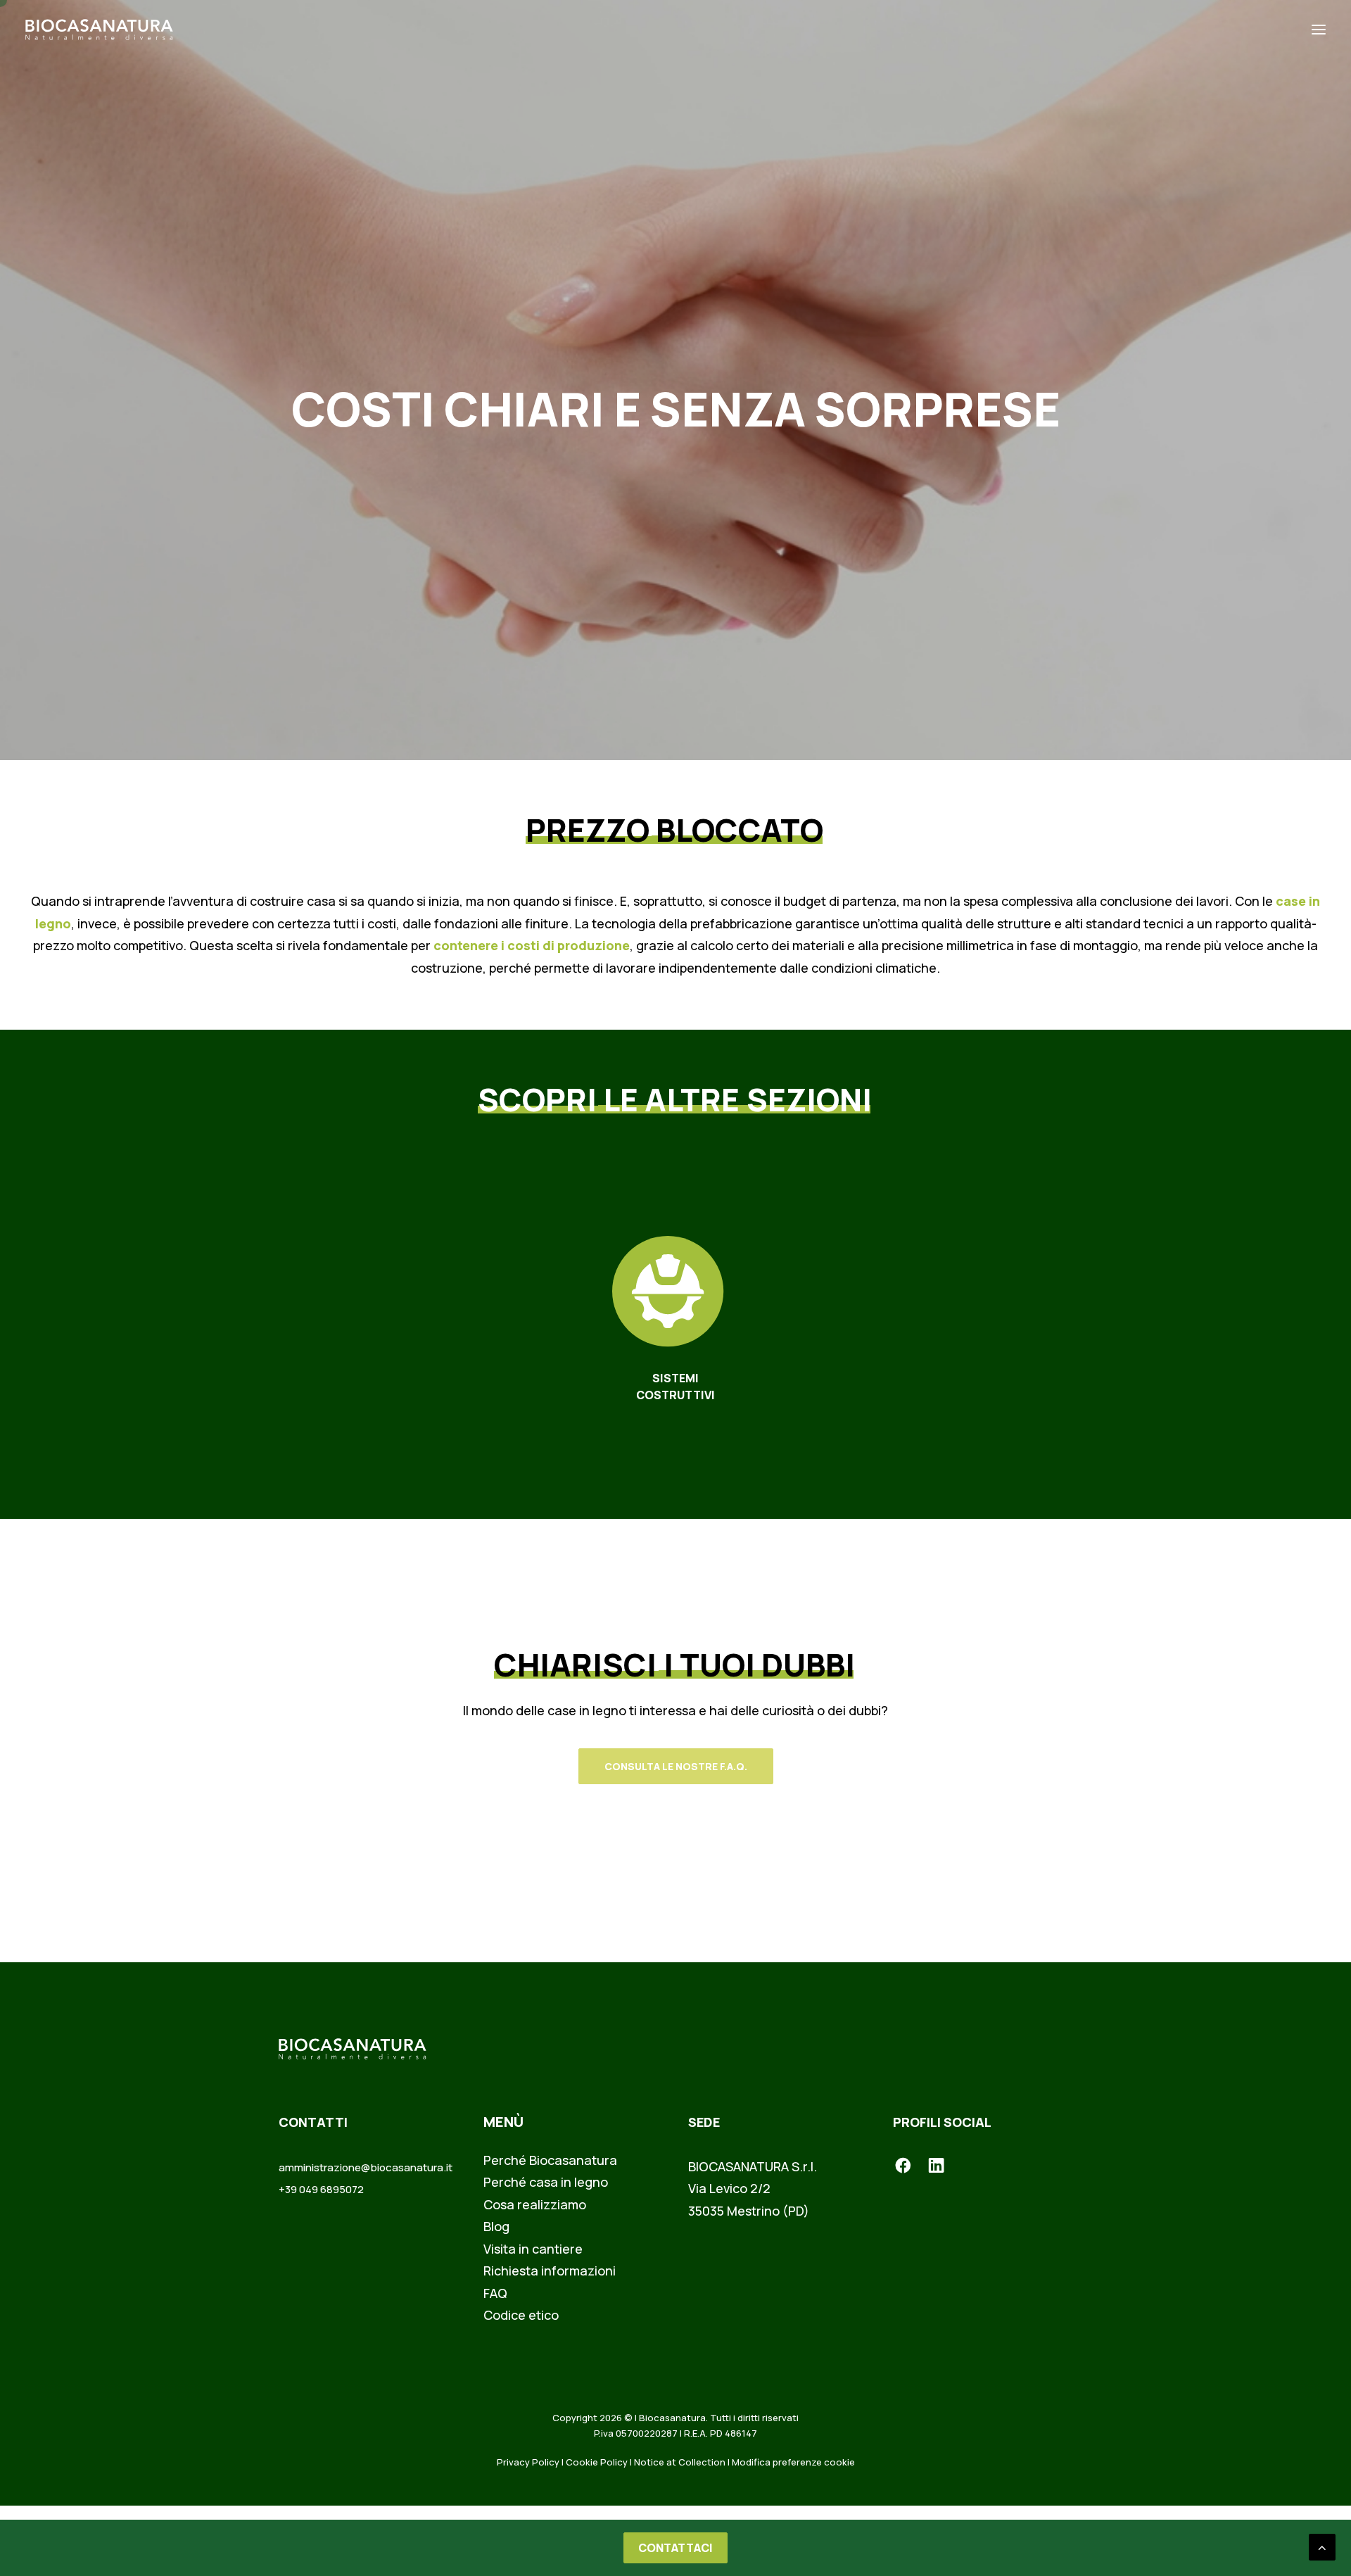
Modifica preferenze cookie (793, 2462)
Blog (496, 2226)
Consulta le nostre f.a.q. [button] (676, 1766)
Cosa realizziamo (535, 2204)
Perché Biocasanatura (550, 2160)
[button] (1319, 30)
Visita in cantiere (533, 2249)
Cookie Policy (597, 2462)
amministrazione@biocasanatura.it (366, 2167)
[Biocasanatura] (99, 30)
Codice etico (521, 2315)
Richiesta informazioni (550, 2271)
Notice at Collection (680, 2462)
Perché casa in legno (546, 2182)
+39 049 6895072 (321, 2189)
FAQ (495, 2293)
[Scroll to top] (1322, 2546)
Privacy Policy (528, 2462)
